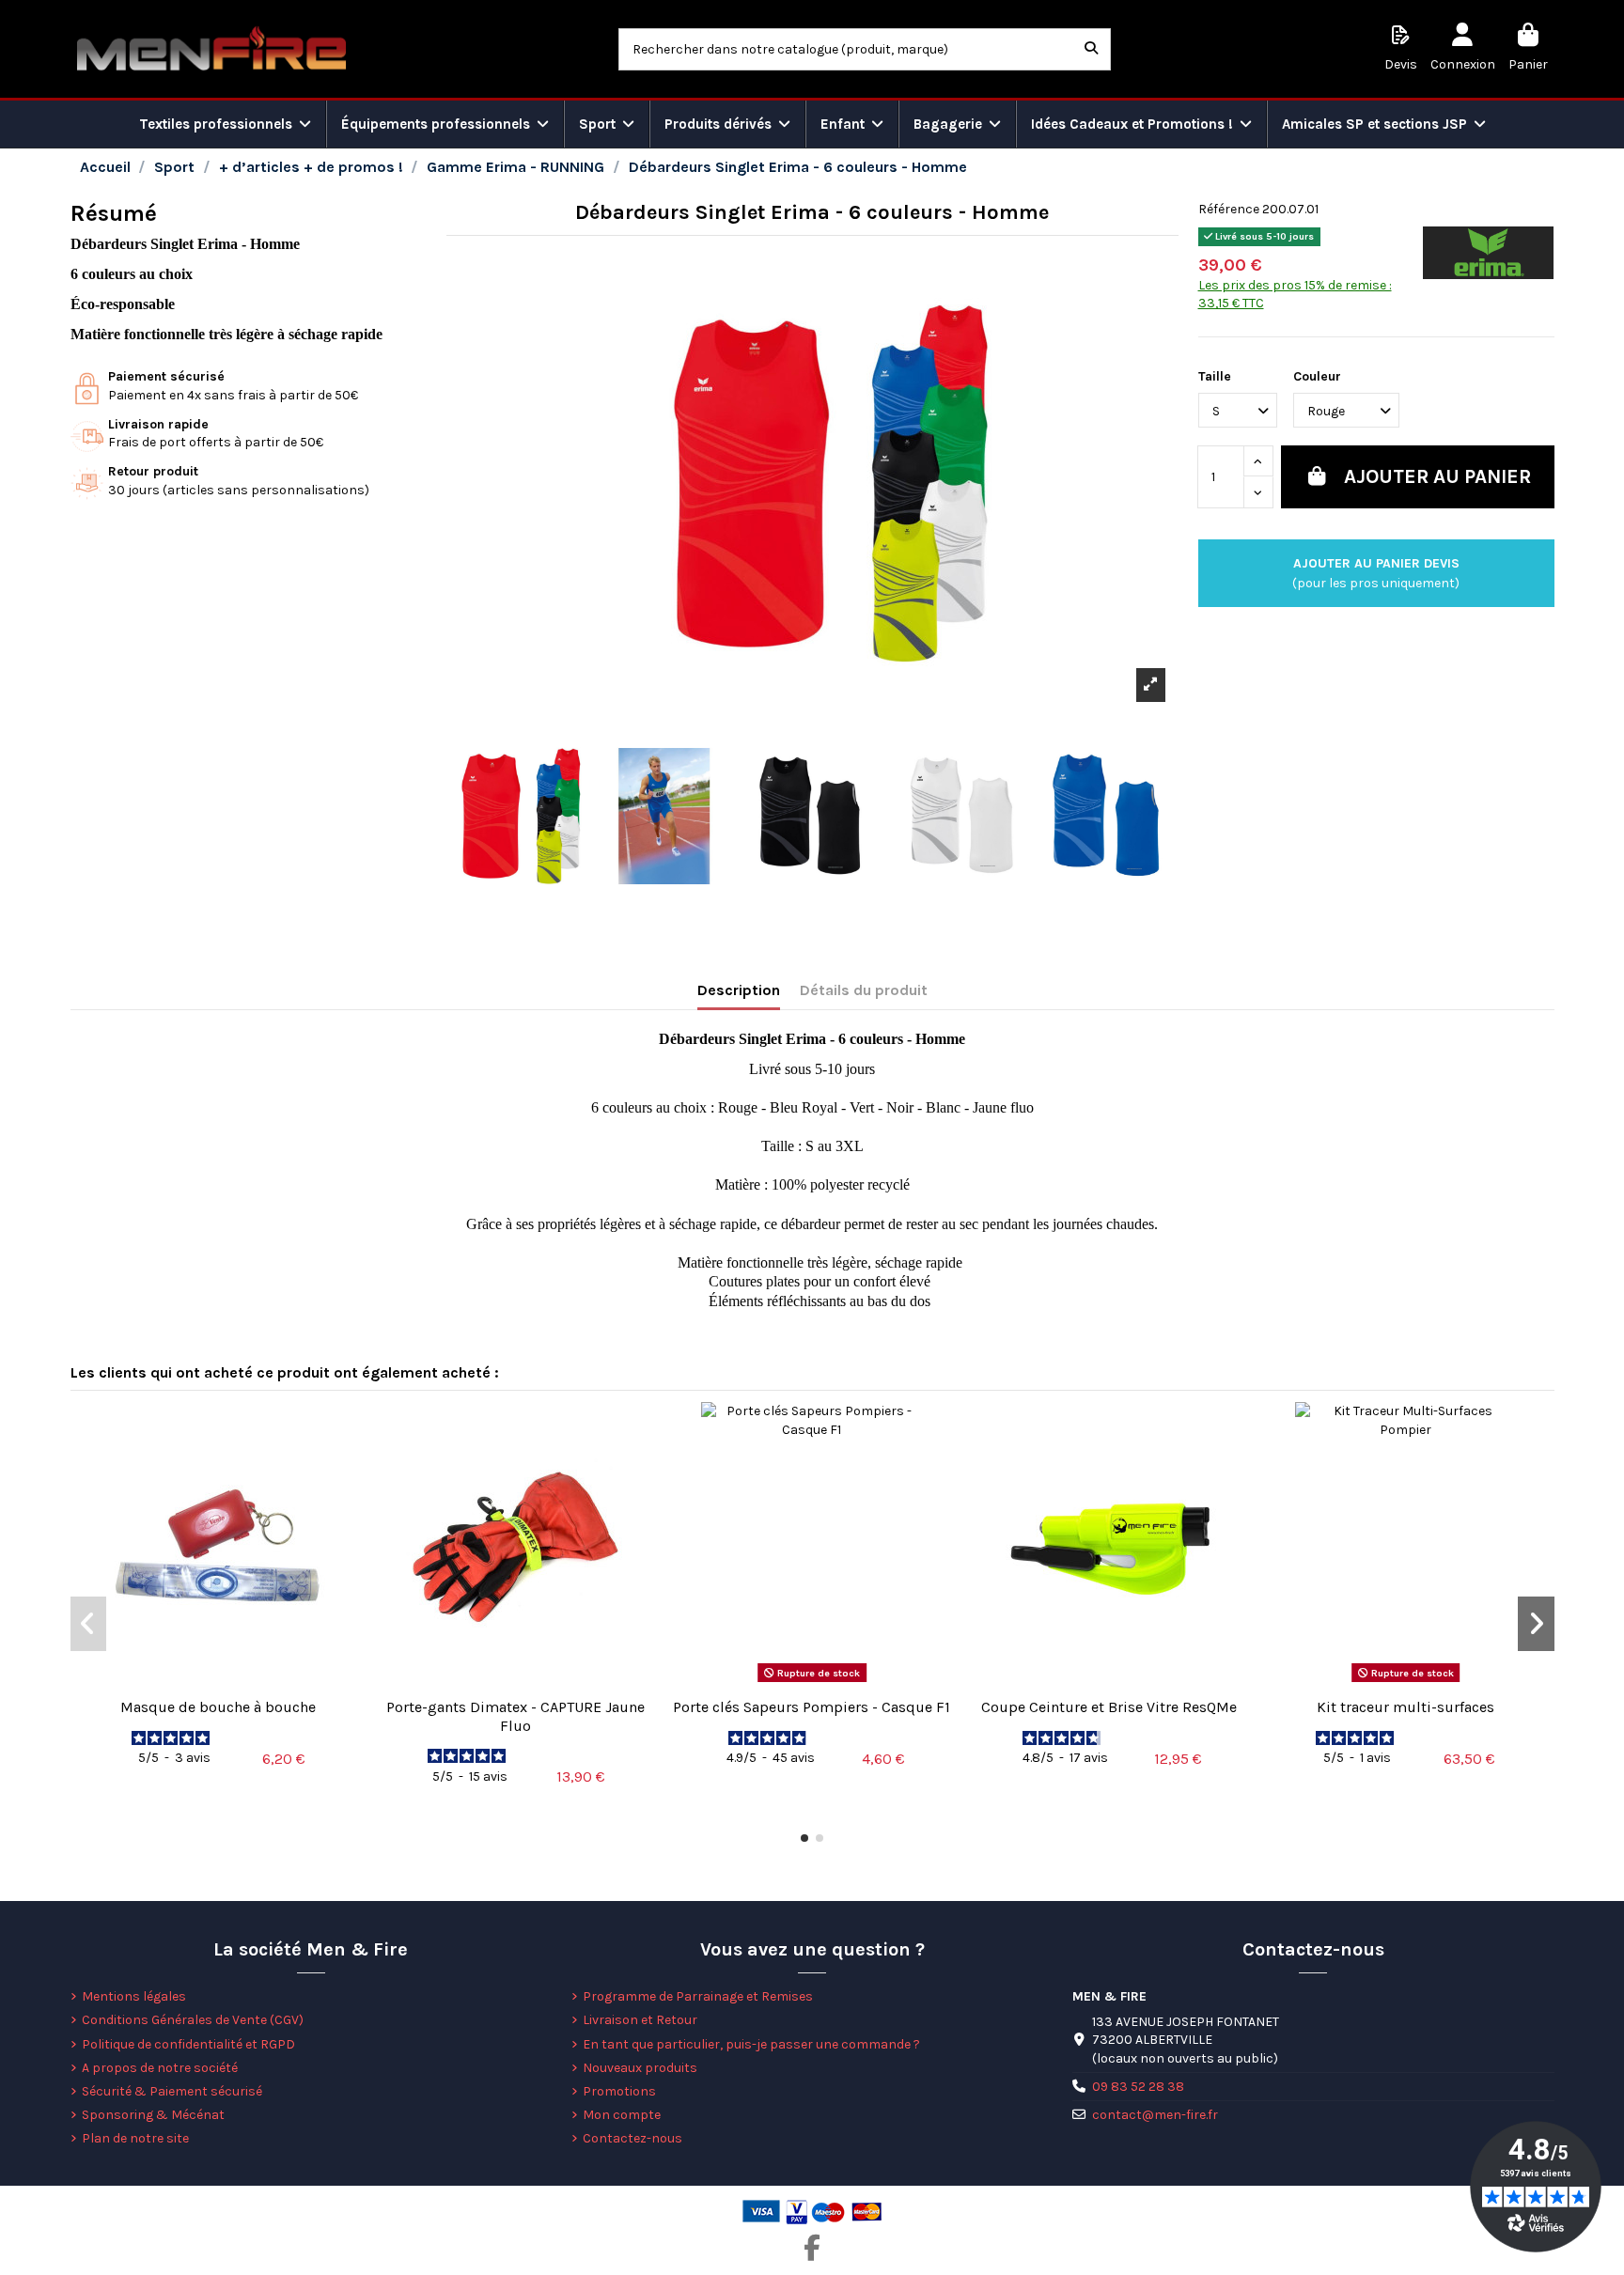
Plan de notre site (135, 2138)
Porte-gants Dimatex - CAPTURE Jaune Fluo (515, 1716)
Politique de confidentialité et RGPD (188, 2044)
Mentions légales (134, 1996)
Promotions (619, 2091)
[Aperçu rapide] (218, 1682)
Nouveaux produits (640, 2068)
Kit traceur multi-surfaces (1405, 1707)
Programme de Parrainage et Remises (698, 1996)
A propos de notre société (160, 2068)
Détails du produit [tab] (864, 990)
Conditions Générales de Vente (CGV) (193, 2020)
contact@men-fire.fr (1155, 2115)
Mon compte (622, 2115)
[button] (804, 1838)
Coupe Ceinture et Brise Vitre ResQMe (1109, 1707)
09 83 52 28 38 (1138, 2087)
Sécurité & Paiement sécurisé (172, 2091)
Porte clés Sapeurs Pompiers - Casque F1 (812, 1707)
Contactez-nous (632, 2138)
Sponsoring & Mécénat (153, 2115)
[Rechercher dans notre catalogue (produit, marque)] (1091, 49)
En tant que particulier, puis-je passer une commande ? (751, 2044)
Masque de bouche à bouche (218, 1707)
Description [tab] (739, 990)
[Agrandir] (1151, 685)
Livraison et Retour (640, 2020)
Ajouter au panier (1437, 476)
